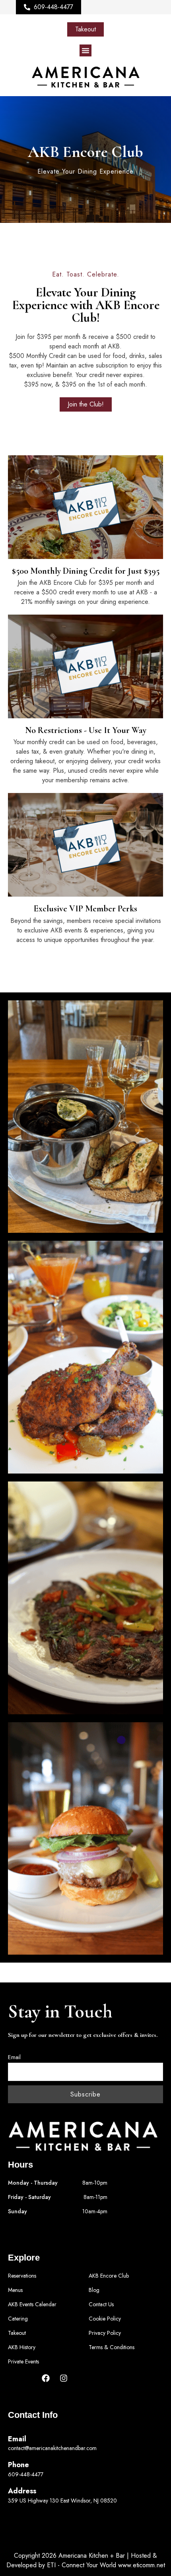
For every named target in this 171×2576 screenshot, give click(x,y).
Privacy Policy (105, 2333)
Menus (15, 2290)
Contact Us (101, 2304)
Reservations (22, 2276)
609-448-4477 (26, 2474)
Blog (94, 2290)
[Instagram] (64, 2378)
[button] (85, 50)
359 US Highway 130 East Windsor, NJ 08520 (62, 2501)
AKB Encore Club (109, 2276)
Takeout (17, 2333)
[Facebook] (46, 2378)
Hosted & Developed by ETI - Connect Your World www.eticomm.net (86, 2560)
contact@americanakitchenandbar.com (52, 2448)
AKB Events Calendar (32, 2304)
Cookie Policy (105, 2319)
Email (14, 2057)
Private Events (23, 2361)
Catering (18, 2319)
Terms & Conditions (112, 2347)
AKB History (22, 2347)
